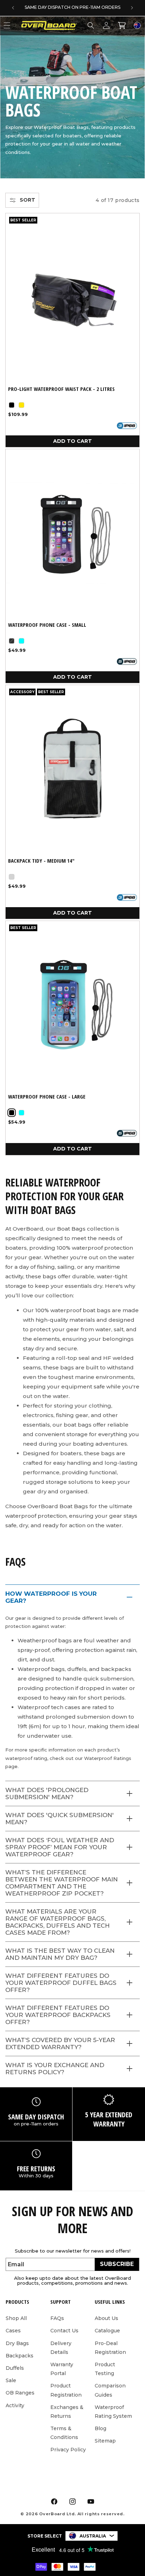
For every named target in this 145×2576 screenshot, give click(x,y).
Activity (15, 2405)
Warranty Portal (62, 2369)
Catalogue (107, 2331)
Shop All (16, 2318)
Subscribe (117, 2264)
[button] (91, 25)
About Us (106, 2318)
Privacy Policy (68, 2450)
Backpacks (20, 2356)
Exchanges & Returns (67, 2412)
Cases (13, 2331)
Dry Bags (17, 2343)
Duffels (15, 2368)
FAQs (57, 2318)
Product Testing (105, 2369)
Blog (100, 2428)
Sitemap (105, 2441)
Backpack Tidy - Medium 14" (41, 861)
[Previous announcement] (13, 8)
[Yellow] (21, 405)
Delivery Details (61, 2348)
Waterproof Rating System (113, 2412)
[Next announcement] (132, 8)
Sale (11, 2380)
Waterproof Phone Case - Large (47, 1097)
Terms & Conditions (64, 2433)
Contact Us (64, 2331)
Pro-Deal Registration (110, 2348)
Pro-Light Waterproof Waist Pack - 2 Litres (61, 389)
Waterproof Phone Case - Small (47, 625)
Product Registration (66, 2390)
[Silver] (12, 877)
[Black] (12, 405)
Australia (93, 2536)
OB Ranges (20, 2393)
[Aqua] (21, 641)
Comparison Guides (110, 2390)
